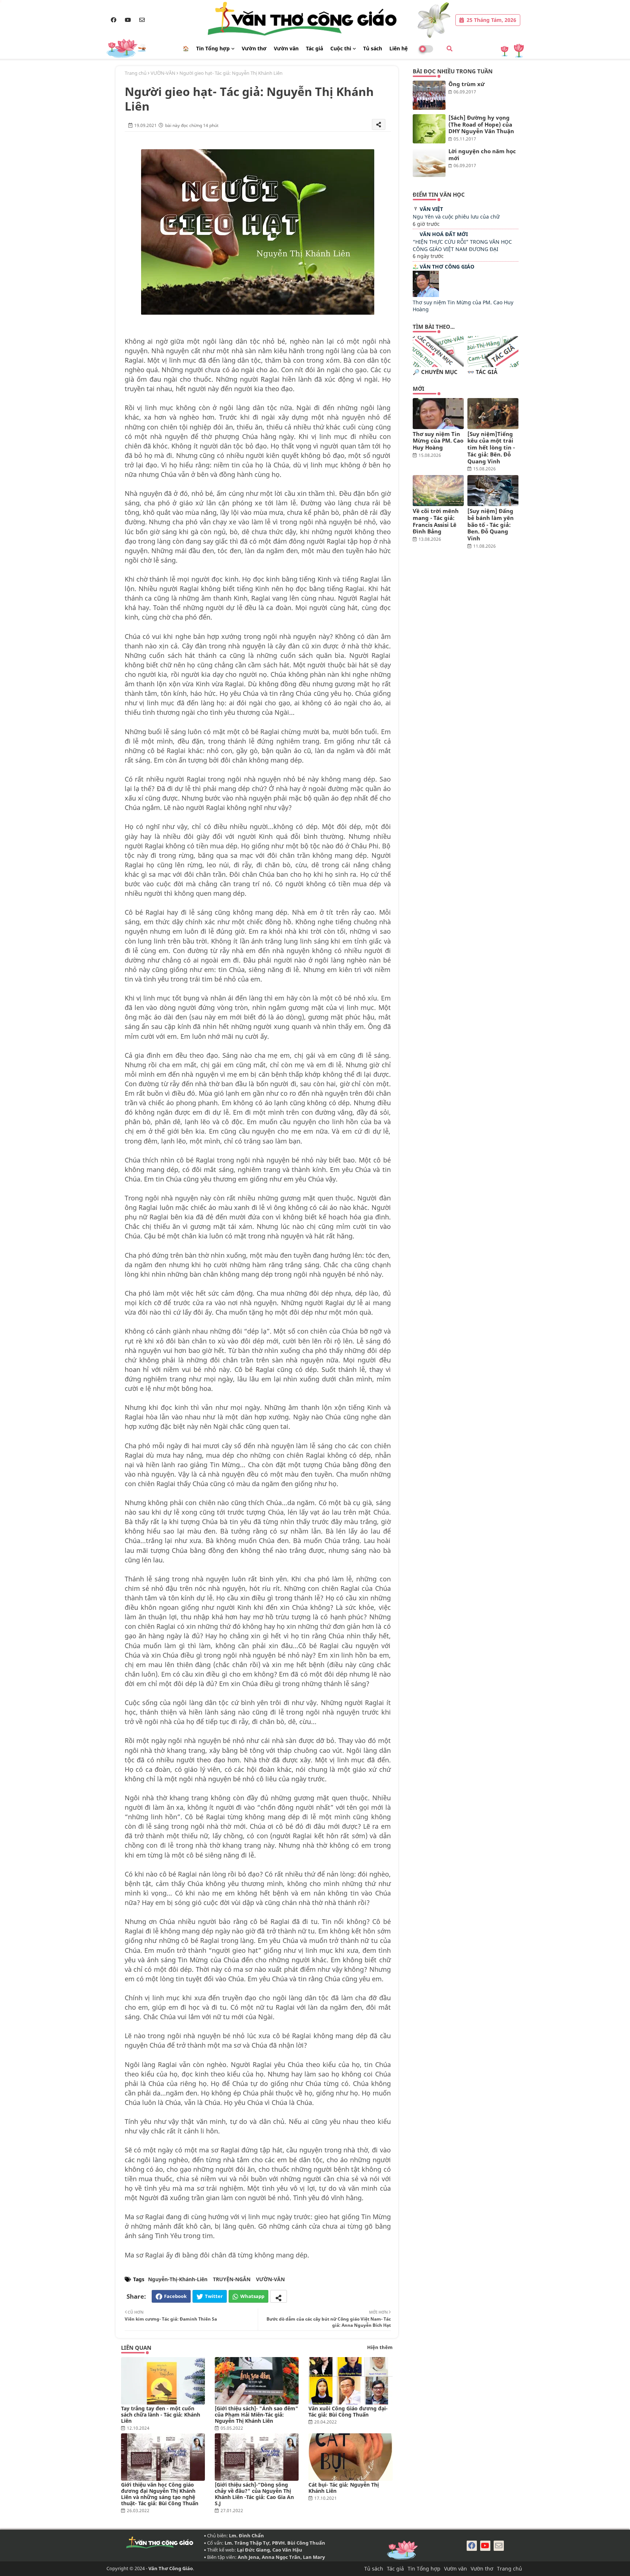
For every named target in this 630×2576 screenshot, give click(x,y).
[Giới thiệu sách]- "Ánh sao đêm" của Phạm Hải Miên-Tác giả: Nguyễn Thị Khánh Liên (256, 2415)
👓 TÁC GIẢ (482, 372)
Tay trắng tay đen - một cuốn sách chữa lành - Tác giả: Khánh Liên (161, 2415)
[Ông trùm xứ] (429, 95)
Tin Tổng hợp (213, 48)
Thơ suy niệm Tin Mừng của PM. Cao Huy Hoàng (438, 441)
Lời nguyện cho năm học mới (482, 155)
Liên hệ (398, 48)
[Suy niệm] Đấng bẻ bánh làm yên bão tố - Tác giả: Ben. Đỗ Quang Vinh (491, 525)
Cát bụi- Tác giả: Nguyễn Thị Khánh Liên (344, 2488)
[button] (450, 49)
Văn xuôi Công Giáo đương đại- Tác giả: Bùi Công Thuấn (348, 2411)
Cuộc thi (341, 48)
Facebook (175, 2296)
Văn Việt (431, 209)
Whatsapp (252, 2296)
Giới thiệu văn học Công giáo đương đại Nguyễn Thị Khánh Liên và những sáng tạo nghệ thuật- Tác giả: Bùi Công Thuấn (160, 2494)
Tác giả (314, 48)
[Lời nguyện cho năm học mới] (429, 162)
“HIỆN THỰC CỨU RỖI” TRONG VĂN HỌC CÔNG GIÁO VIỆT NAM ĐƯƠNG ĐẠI (462, 245)
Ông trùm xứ (466, 84)
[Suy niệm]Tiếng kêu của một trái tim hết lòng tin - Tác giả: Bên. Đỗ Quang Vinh (491, 448)
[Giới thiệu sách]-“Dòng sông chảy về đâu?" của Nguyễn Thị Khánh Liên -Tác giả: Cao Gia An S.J (254, 2494)
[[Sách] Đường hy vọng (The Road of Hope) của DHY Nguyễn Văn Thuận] (429, 129)
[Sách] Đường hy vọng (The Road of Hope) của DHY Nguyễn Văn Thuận (481, 124)
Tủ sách (373, 48)
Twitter (214, 2296)
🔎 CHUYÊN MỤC (435, 372)
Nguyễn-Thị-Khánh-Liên (178, 2279)
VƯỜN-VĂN (163, 73)
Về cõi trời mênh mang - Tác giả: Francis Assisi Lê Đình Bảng (436, 521)
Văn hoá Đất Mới (444, 234)
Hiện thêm (380, 2347)
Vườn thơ (254, 48)
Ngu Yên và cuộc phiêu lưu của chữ (456, 217)
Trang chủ (136, 73)
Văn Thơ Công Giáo (447, 267)
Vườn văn (286, 48)
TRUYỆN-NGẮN (232, 2279)
